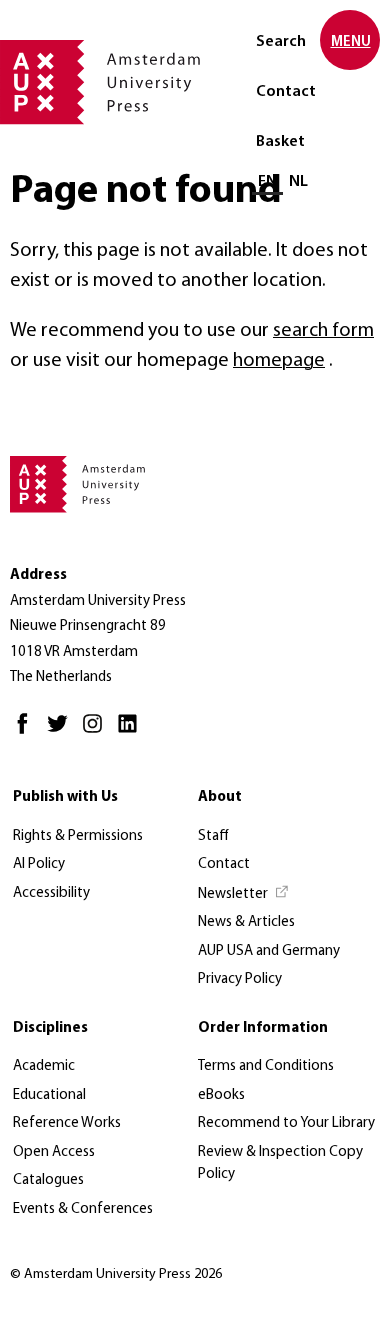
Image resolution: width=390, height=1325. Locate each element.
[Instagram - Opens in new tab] (97, 732)
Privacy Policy (240, 979)
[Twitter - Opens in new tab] (62, 732)
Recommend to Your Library (286, 1123)
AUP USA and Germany (269, 951)
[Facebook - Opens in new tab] (27, 732)
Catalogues (48, 1180)
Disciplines (50, 1028)
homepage (279, 361)
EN (267, 182)
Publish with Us (65, 797)
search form (323, 331)
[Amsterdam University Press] (100, 84)
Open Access (54, 1152)
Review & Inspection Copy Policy (280, 1164)
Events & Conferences (83, 1209)
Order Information (263, 1028)
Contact (286, 92)
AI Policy (39, 864)
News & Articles (246, 922)
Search (281, 42)
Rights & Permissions (78, 836)
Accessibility (51, 893)
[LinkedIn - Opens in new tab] (132, 732)
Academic (44, 1066)
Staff (213, 836)
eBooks (221, 1095)
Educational (49, 1095)
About (220, 797)
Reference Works (67, 1123)
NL (298, 182)
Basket (280, 142)
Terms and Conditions (266, 1066)
